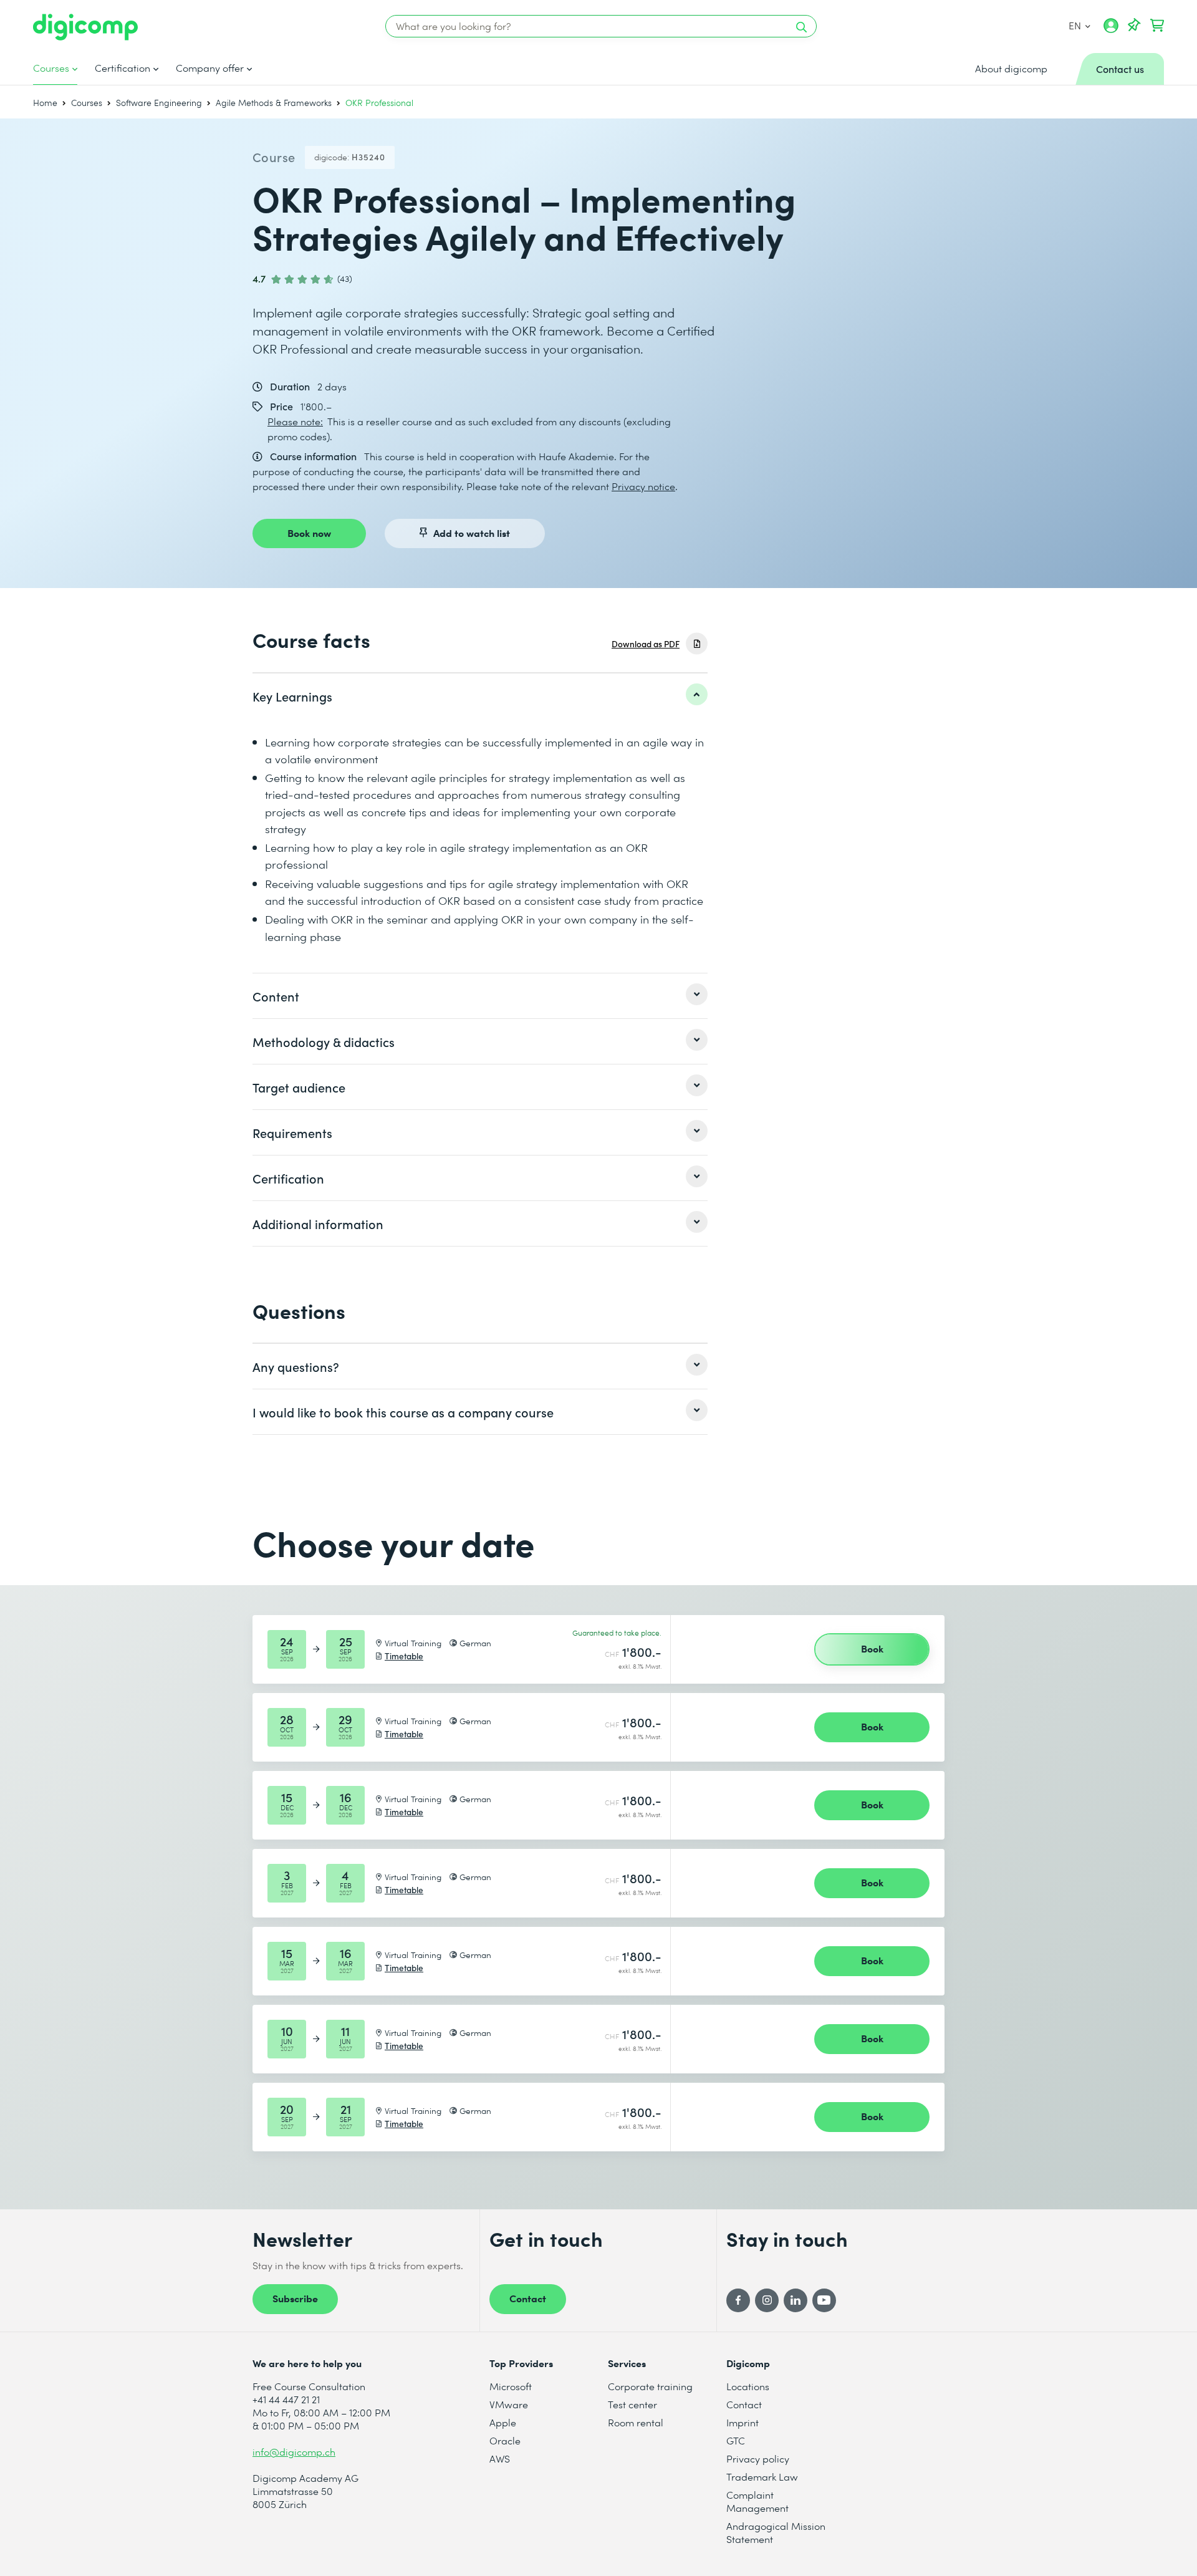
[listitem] (480, 696)
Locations (748, 2386)
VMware (509, 2404)
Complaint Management (757, 2501)
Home (45, 103)
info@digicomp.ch (294, 2452)
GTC (736, 2440)
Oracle (505, 2440)
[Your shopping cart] (1157, 26)
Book (872, 1648)
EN (1075, 25)
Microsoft (511, 2386)
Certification (123, 68)
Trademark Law (762, 2477)
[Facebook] (738, 2300)
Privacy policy (758, 2458)
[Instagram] (767, 2300)
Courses (51, 68)
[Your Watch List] (1134, 26)
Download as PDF (646, 644)
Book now (309, 533)
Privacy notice (643, 486)
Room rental (636, 2422)
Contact (528, 2298)
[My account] (1111, 30)
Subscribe (295, 2298)
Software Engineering (159, 103)
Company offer (210, 68)
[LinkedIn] (796, 2300)
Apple (503, 2422)
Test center (632, 2404)
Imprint (743, 2422)
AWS (500, 2458)
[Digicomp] (85, 27)
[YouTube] (824, 2300)
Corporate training (650, 2386)
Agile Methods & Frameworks (274, 103)
